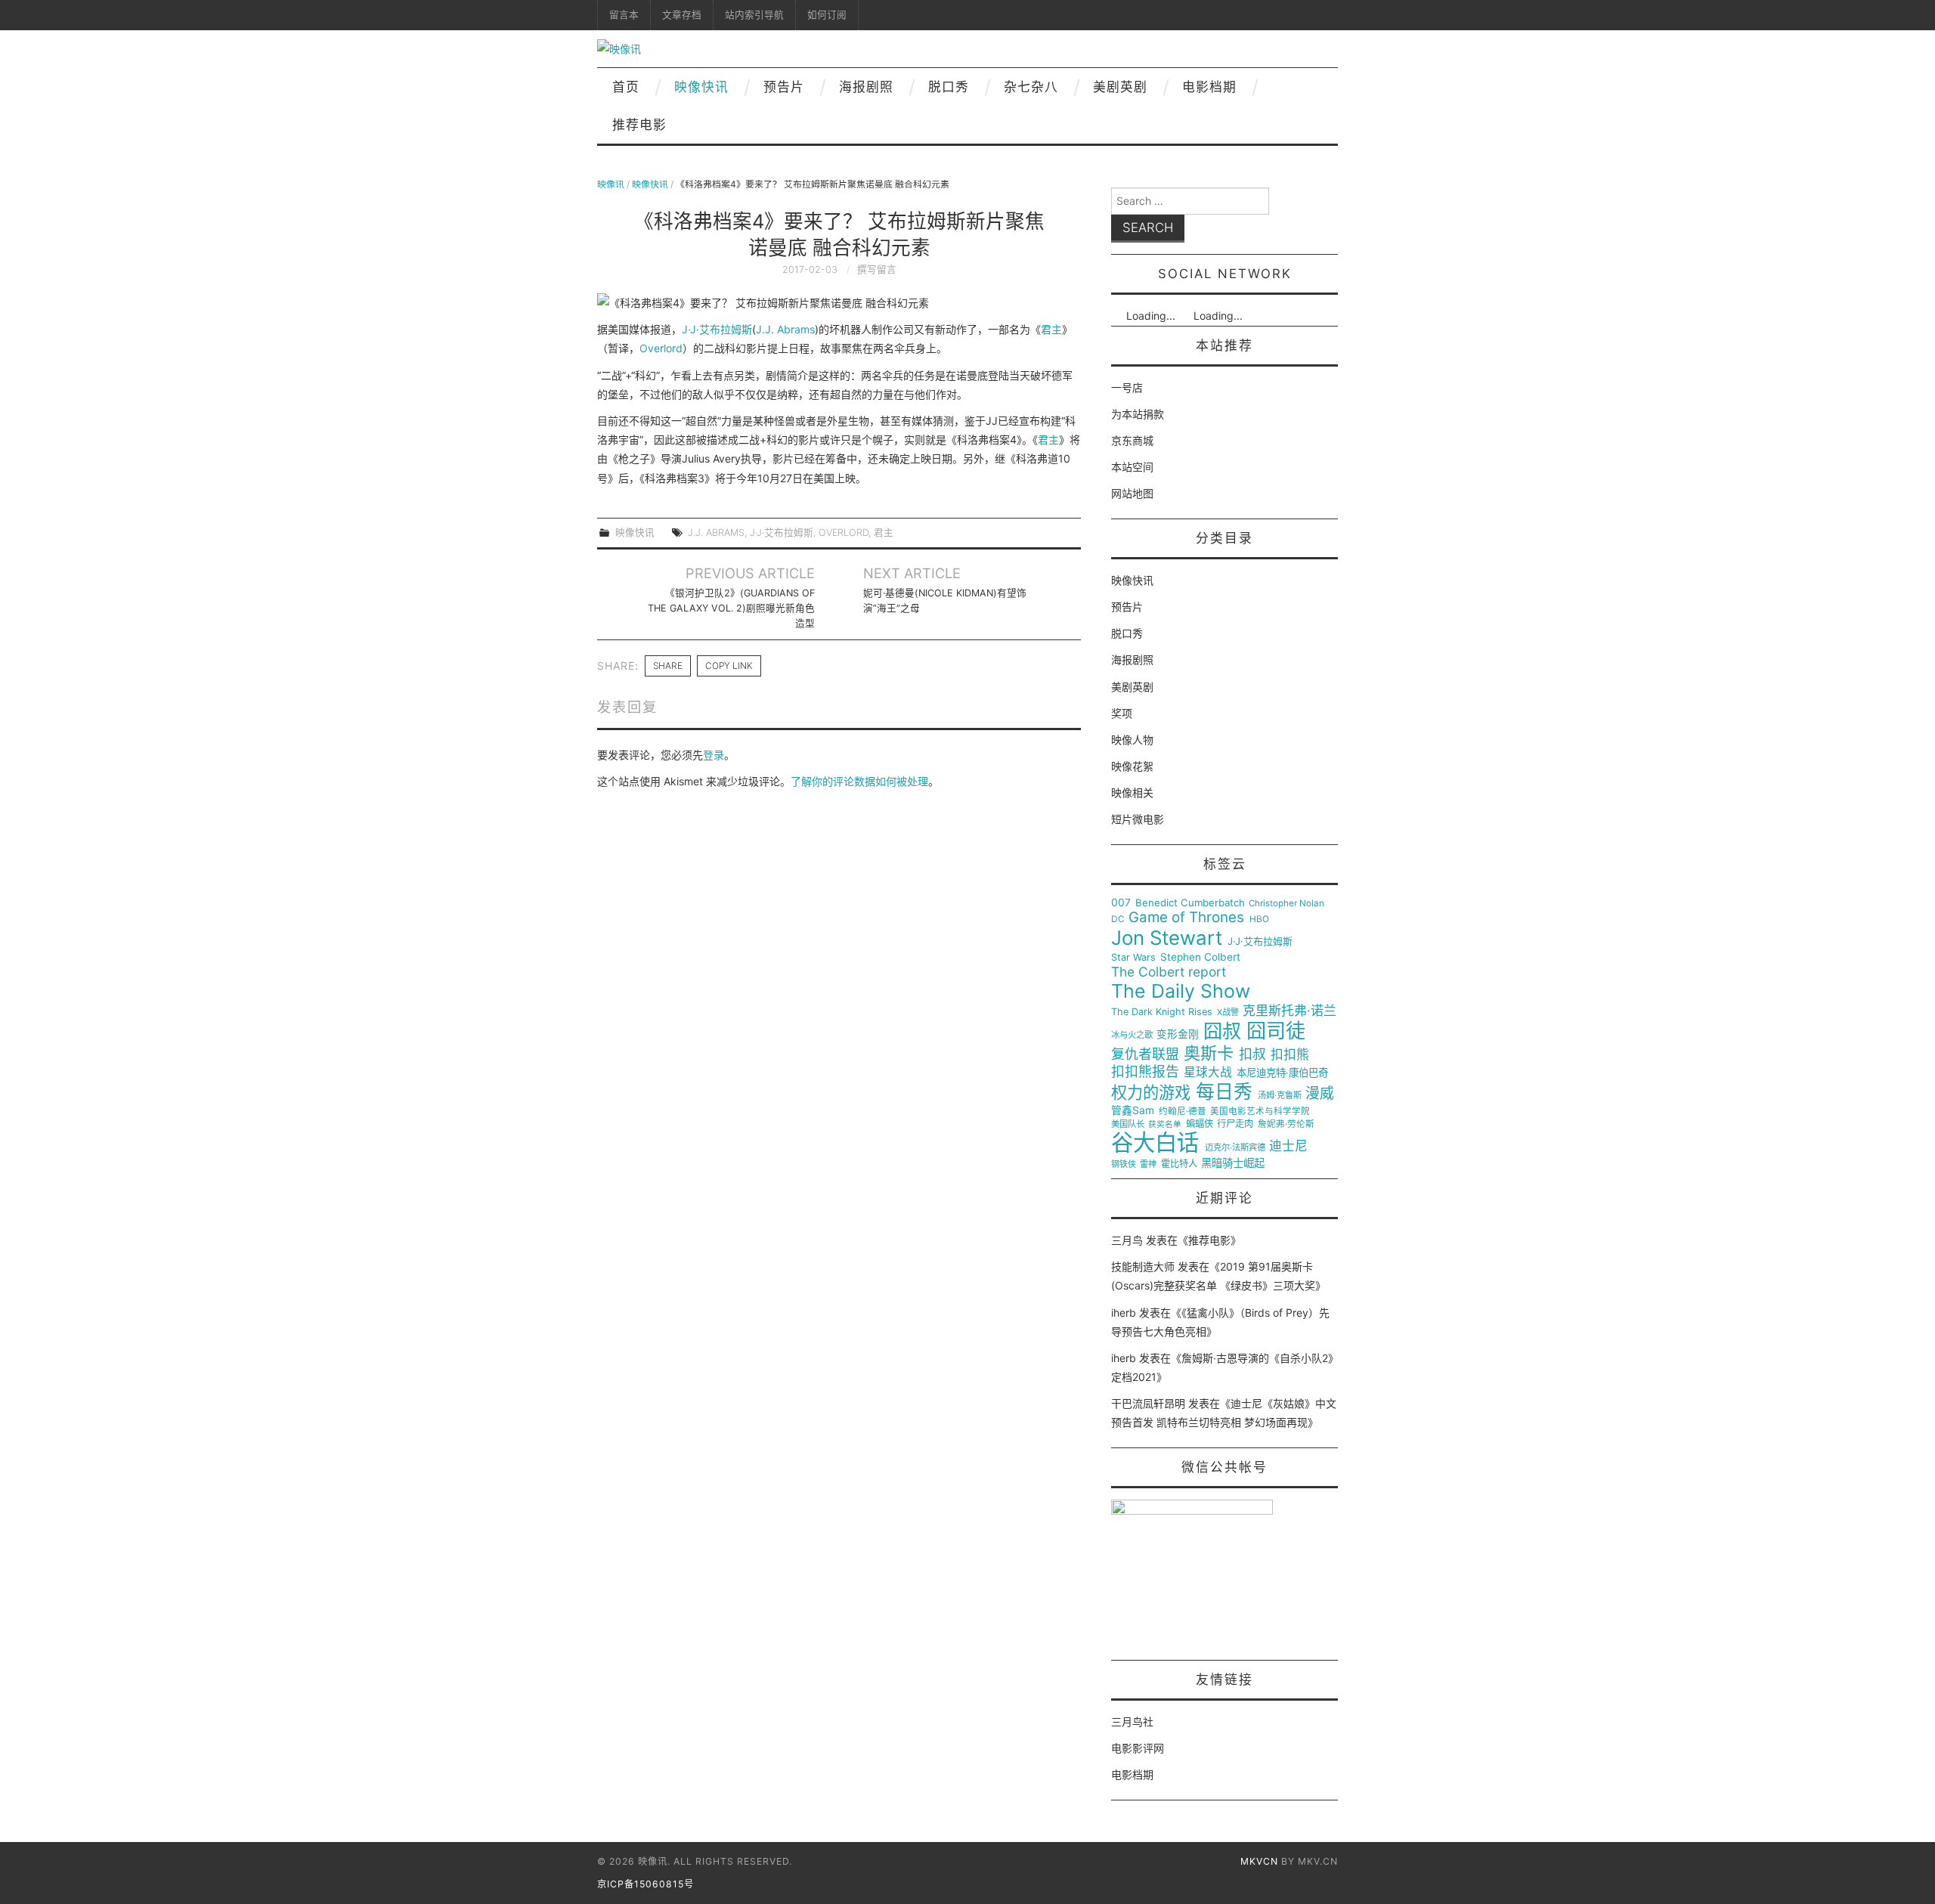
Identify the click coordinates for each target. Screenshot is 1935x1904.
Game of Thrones (1186, 918)
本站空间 (1132, 467)
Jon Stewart (1167, 938)
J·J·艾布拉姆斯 (717, 329)
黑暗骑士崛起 (1233, 1163)
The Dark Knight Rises (1162, 1012)
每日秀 (1224, 1092)
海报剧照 (866, 87)
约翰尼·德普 (1183, 1111)
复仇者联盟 (1145, 1054)
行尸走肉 (1235, 1124)
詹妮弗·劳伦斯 (1286, 1124)
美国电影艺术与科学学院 (1260, 1111)
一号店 (1127, 387)
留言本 (624, 15)
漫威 (1320, 1094)
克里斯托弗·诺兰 (1289, 1011)
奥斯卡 (1209, 1053)
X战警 (1228, 1012)
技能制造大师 (1143, 1266)
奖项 (1122, 713)
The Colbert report (1169, 972)
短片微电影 (1138, 819)
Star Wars (1133, 958)
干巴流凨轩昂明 (1148, 1403)
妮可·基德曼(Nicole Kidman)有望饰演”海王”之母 (945, 601)
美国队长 (1128, 1124)
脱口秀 (949, 87)
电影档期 (1209, 87)
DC (1118, 919)
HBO (1259, 919)
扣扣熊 (1290, 1055)
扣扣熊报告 (1145, 1072)
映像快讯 (701, 87)
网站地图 (1132, 493)
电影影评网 (1138, 1748)
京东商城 (1132, 440)
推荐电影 (639, 125)
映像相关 (1132, 793)
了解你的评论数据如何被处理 (859, 781)
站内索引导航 (754, 15)
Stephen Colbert (1200, 957)
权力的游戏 (1151, 1093)
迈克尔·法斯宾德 (1235, 1148)
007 (1121, 902)
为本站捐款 (1138, 414)
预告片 (784, 87)
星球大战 (1208, 1073)
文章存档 (682, 15)
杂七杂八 (1031, 87)
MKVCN (1259, 1861)
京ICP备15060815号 (646, 1884)
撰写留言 (877, 269)
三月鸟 (1127, 1240)
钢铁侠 (1124, 1164)
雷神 (1148, 1164)
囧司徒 (1276, 1031)
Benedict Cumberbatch (1190, 903)
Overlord (661, 348)
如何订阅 (827, 15)
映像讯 (611, 184)
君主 (1051, 329)
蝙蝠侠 (1200, 1124)
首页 (626, 87)
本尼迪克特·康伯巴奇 (1282, 1073)
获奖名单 (1165, 1125)
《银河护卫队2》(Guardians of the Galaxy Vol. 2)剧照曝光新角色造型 (731, 608)
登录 (714, 755)
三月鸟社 (1132, 1721)
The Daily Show (1181, 991)
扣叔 (1252, 1054)
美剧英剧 (1120, 87)
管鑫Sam (1133, 1110)
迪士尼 (1288, 1146)
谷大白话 (1155, 1143)
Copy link (729, 666)
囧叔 (1222, 1031)
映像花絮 (1132, 766)
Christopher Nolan (1286, 904)
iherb (1124, 1313)
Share (668, 666)
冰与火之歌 (1132, 1035)
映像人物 (1132, 740)
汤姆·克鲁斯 (1280, 1096)
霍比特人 (1179, 1164)
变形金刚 (1178, 1034)
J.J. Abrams (785, 329)
